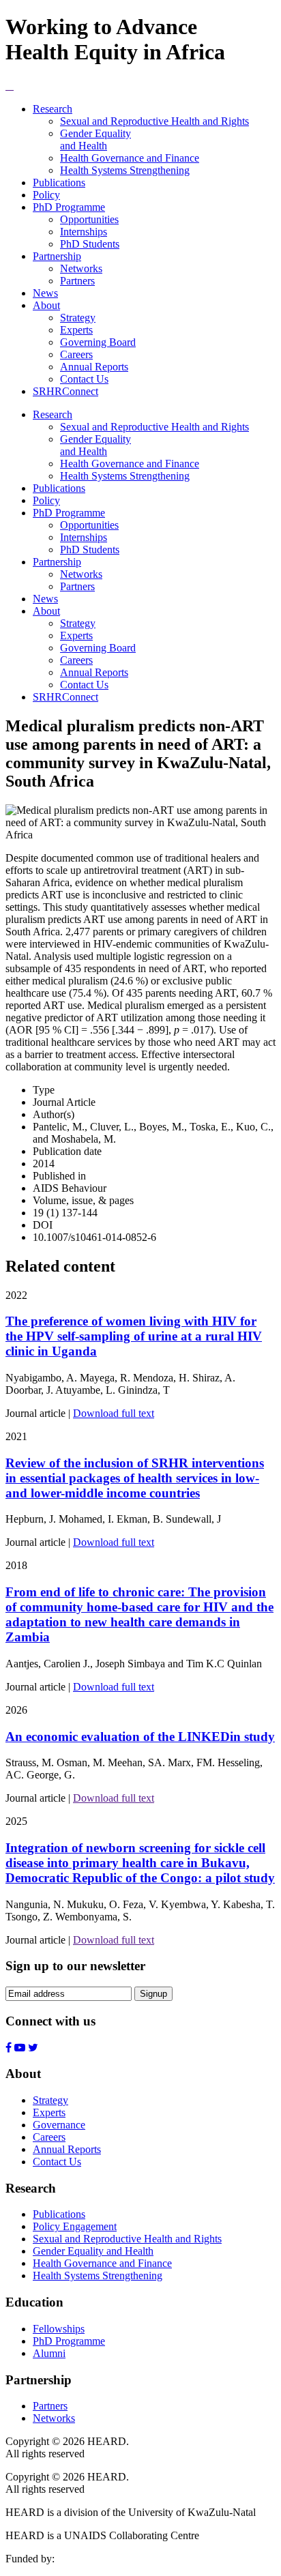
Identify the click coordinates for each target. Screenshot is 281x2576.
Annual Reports (94, 367)
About (46, 305)
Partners (77, 281)
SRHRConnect (65, 391)
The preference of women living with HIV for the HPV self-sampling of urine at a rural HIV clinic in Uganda (134, 1336)
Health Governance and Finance (130, 158)
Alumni (49, 2353)
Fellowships (59, 2329)
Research (53, 109)
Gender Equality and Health (95, 140)
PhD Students (90, 244)
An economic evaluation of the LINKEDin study (140, 1737)
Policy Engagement (75, 2226)
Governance (59, 2125)
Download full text (114, 1413)
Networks (81, 268)
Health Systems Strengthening (125, 170)
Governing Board (98, 342)
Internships (84, 232)
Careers (76, 354)
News (45, 293)
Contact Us (84, 379)
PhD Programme (69, 207)
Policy (46, 195)
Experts (76, 330)
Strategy (78, 318)
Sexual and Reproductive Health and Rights (154, 121)
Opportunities (89, 219)
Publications (59, 182)
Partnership (57, 256)
